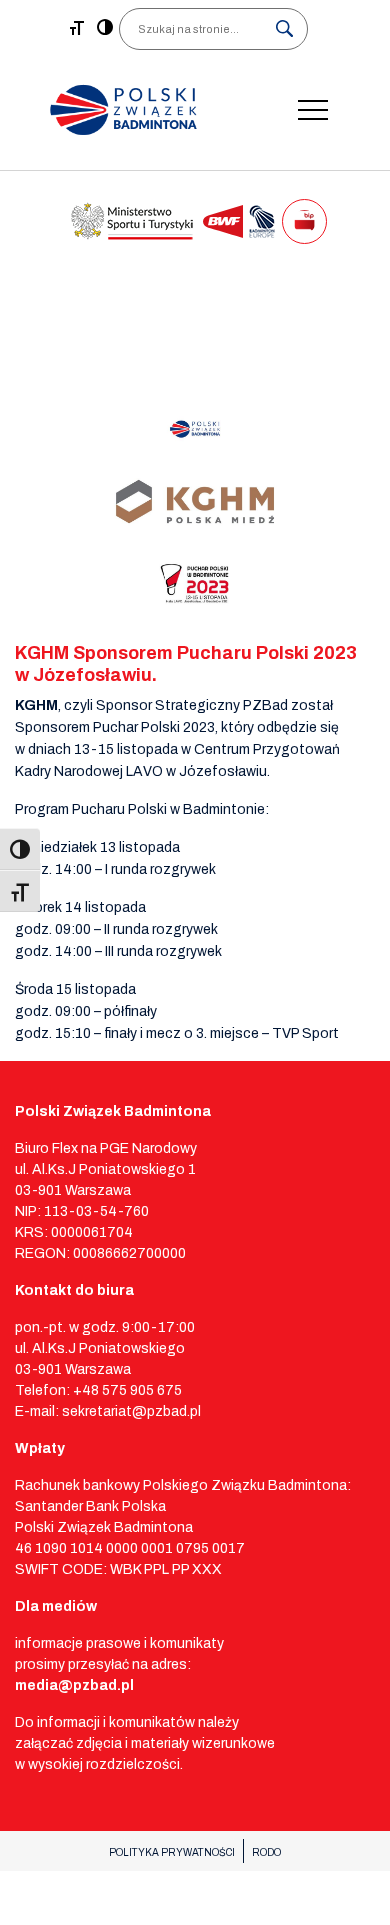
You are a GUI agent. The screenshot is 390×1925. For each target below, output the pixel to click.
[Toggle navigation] (313, 110)
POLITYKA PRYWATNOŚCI (172, 1852)
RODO (266, 1852)
